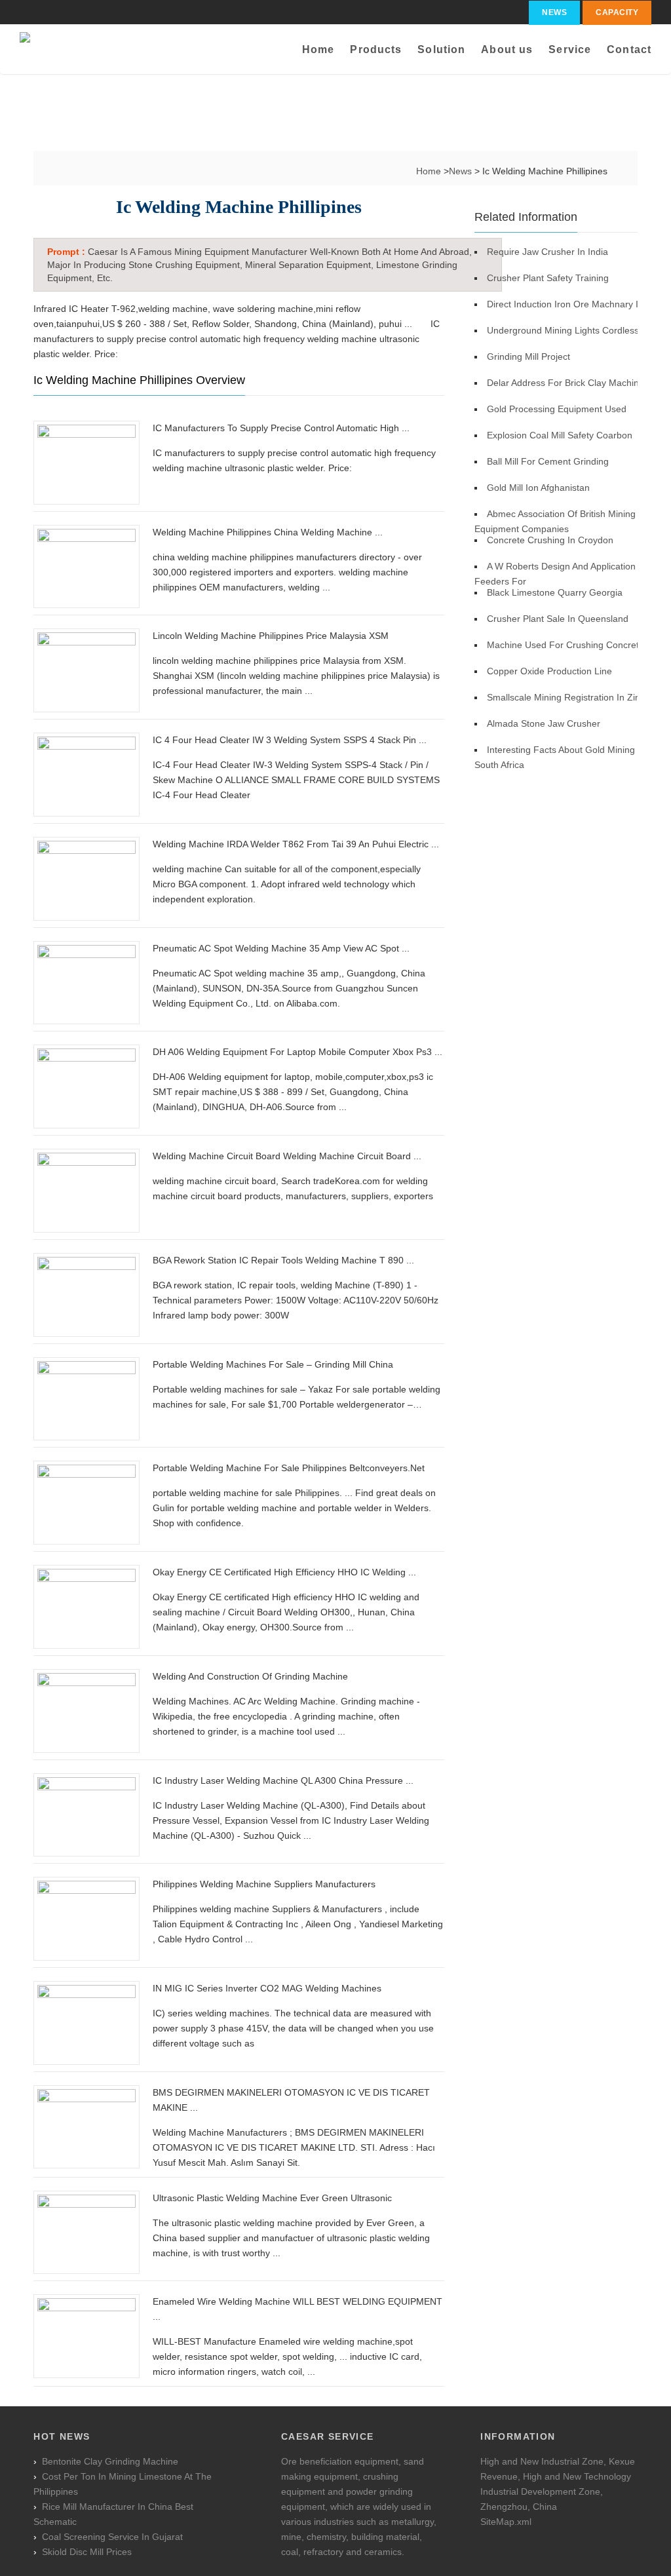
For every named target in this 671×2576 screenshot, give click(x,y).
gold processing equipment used (557, 409)
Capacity (617, 12)
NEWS (554, 12)
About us (507, 49)
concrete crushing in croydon (550, 540)
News (462, 171)
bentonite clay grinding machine (110, 2461)
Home (318, 49)
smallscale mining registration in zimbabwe (579, 697)
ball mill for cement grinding (548, 461)
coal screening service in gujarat (112, 2537)
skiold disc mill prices (87, 2552)
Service (570, 49)
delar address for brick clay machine (566, 383)
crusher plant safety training (548, 278)
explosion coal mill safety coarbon (560, 435)
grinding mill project (528, 356)
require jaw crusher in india (547, 252)
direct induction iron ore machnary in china (579, 304)
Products (376, 49)
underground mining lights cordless (563, 330)
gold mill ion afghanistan (538, 488)
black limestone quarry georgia (555, 592)
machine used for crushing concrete (566, 645)
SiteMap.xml (506, 2522)
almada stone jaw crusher (544, 723)
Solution (441, 49)
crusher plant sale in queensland (558, 619)
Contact (629, 49)
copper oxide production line (549, 671)
